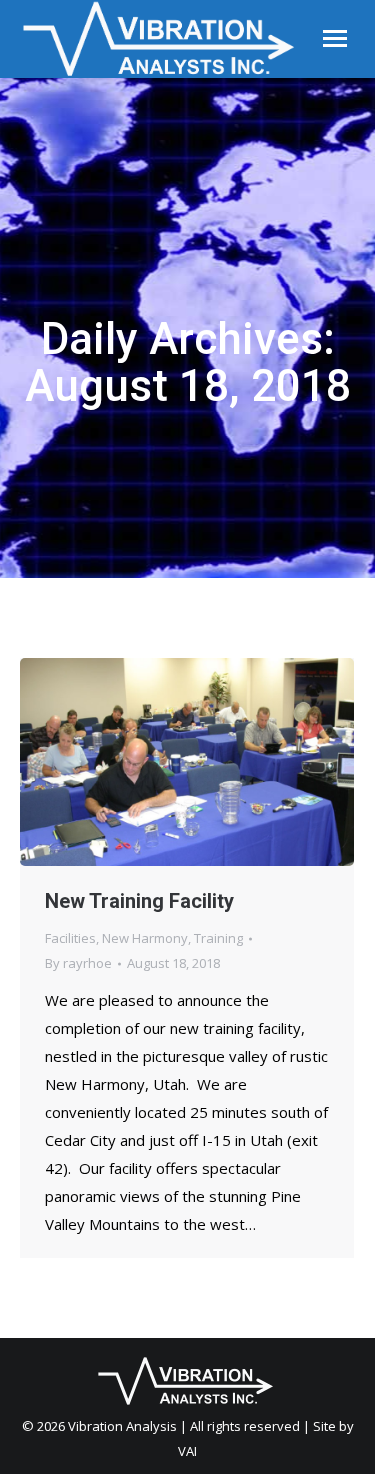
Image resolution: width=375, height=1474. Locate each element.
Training (218, 938)
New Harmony (145, 938)
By (78, 963)
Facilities (70, 938)
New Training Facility (139, 901)
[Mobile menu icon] (335, 38)
